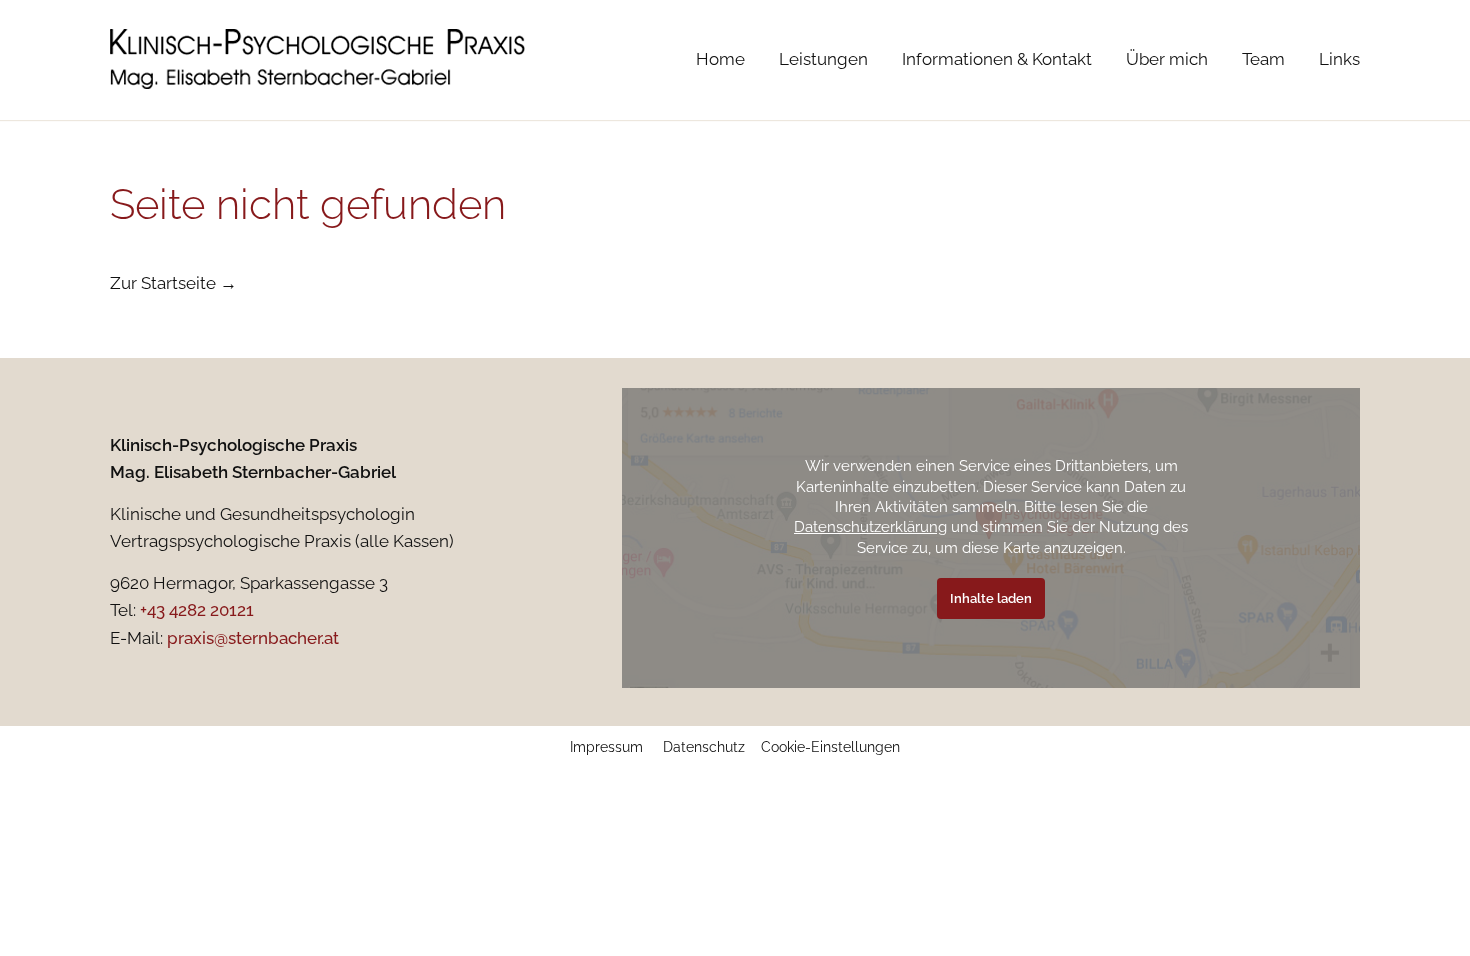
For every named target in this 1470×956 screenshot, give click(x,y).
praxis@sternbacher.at (253, 638)
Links (1339, 59)
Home (720, 59)
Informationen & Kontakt (997, 59)
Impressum (606, 747)
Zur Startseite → (173, 283)
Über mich (1167, 59)
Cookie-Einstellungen (830, 747)
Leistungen (823, 59)
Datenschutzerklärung (870, 526)
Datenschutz (704, 747)
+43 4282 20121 (197, 610)
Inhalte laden (991, 598)
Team (1263, 59)
